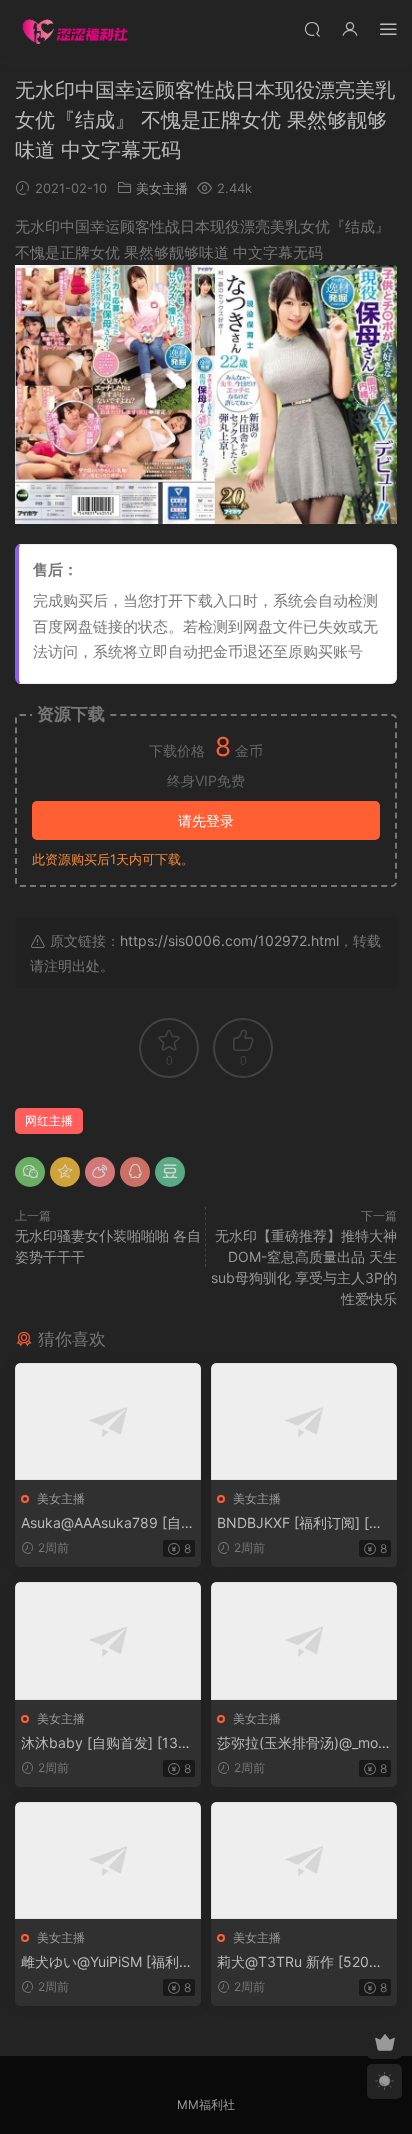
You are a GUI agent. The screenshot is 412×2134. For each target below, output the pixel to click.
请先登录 (206, 820)
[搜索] (312, 28)
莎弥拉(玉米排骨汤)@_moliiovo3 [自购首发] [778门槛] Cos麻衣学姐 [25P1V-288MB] (302, 1743)
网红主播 (49, 1120)
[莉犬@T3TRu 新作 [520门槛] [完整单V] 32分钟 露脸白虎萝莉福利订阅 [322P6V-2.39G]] (304, 1860)
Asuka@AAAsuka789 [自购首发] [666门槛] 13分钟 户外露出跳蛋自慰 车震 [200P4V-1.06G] (108, 1523)
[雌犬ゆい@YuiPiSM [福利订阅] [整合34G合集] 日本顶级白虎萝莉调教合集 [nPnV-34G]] (108, 1860)
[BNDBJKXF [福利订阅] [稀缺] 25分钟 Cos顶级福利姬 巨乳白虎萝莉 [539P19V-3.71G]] (304, 1421)
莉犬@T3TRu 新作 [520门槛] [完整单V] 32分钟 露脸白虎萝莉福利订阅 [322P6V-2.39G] (303, 1962)
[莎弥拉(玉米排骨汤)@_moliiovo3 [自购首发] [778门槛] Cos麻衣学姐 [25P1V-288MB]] (304, 1640)
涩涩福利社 (75, 30)
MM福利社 (206, 2104)
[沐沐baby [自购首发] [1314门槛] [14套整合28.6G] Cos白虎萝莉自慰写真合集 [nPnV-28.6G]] (108, 1640)
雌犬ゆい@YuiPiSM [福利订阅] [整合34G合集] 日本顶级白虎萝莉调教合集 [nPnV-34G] (107, 1962)
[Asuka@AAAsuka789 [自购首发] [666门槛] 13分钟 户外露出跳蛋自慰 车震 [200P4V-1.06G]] (108, 1421)
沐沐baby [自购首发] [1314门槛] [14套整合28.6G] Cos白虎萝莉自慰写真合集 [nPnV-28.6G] (108, 1743)
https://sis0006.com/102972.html (229, 940)
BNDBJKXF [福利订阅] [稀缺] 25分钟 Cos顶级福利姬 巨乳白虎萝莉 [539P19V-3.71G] (303, 1523)
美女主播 (162, 188)
